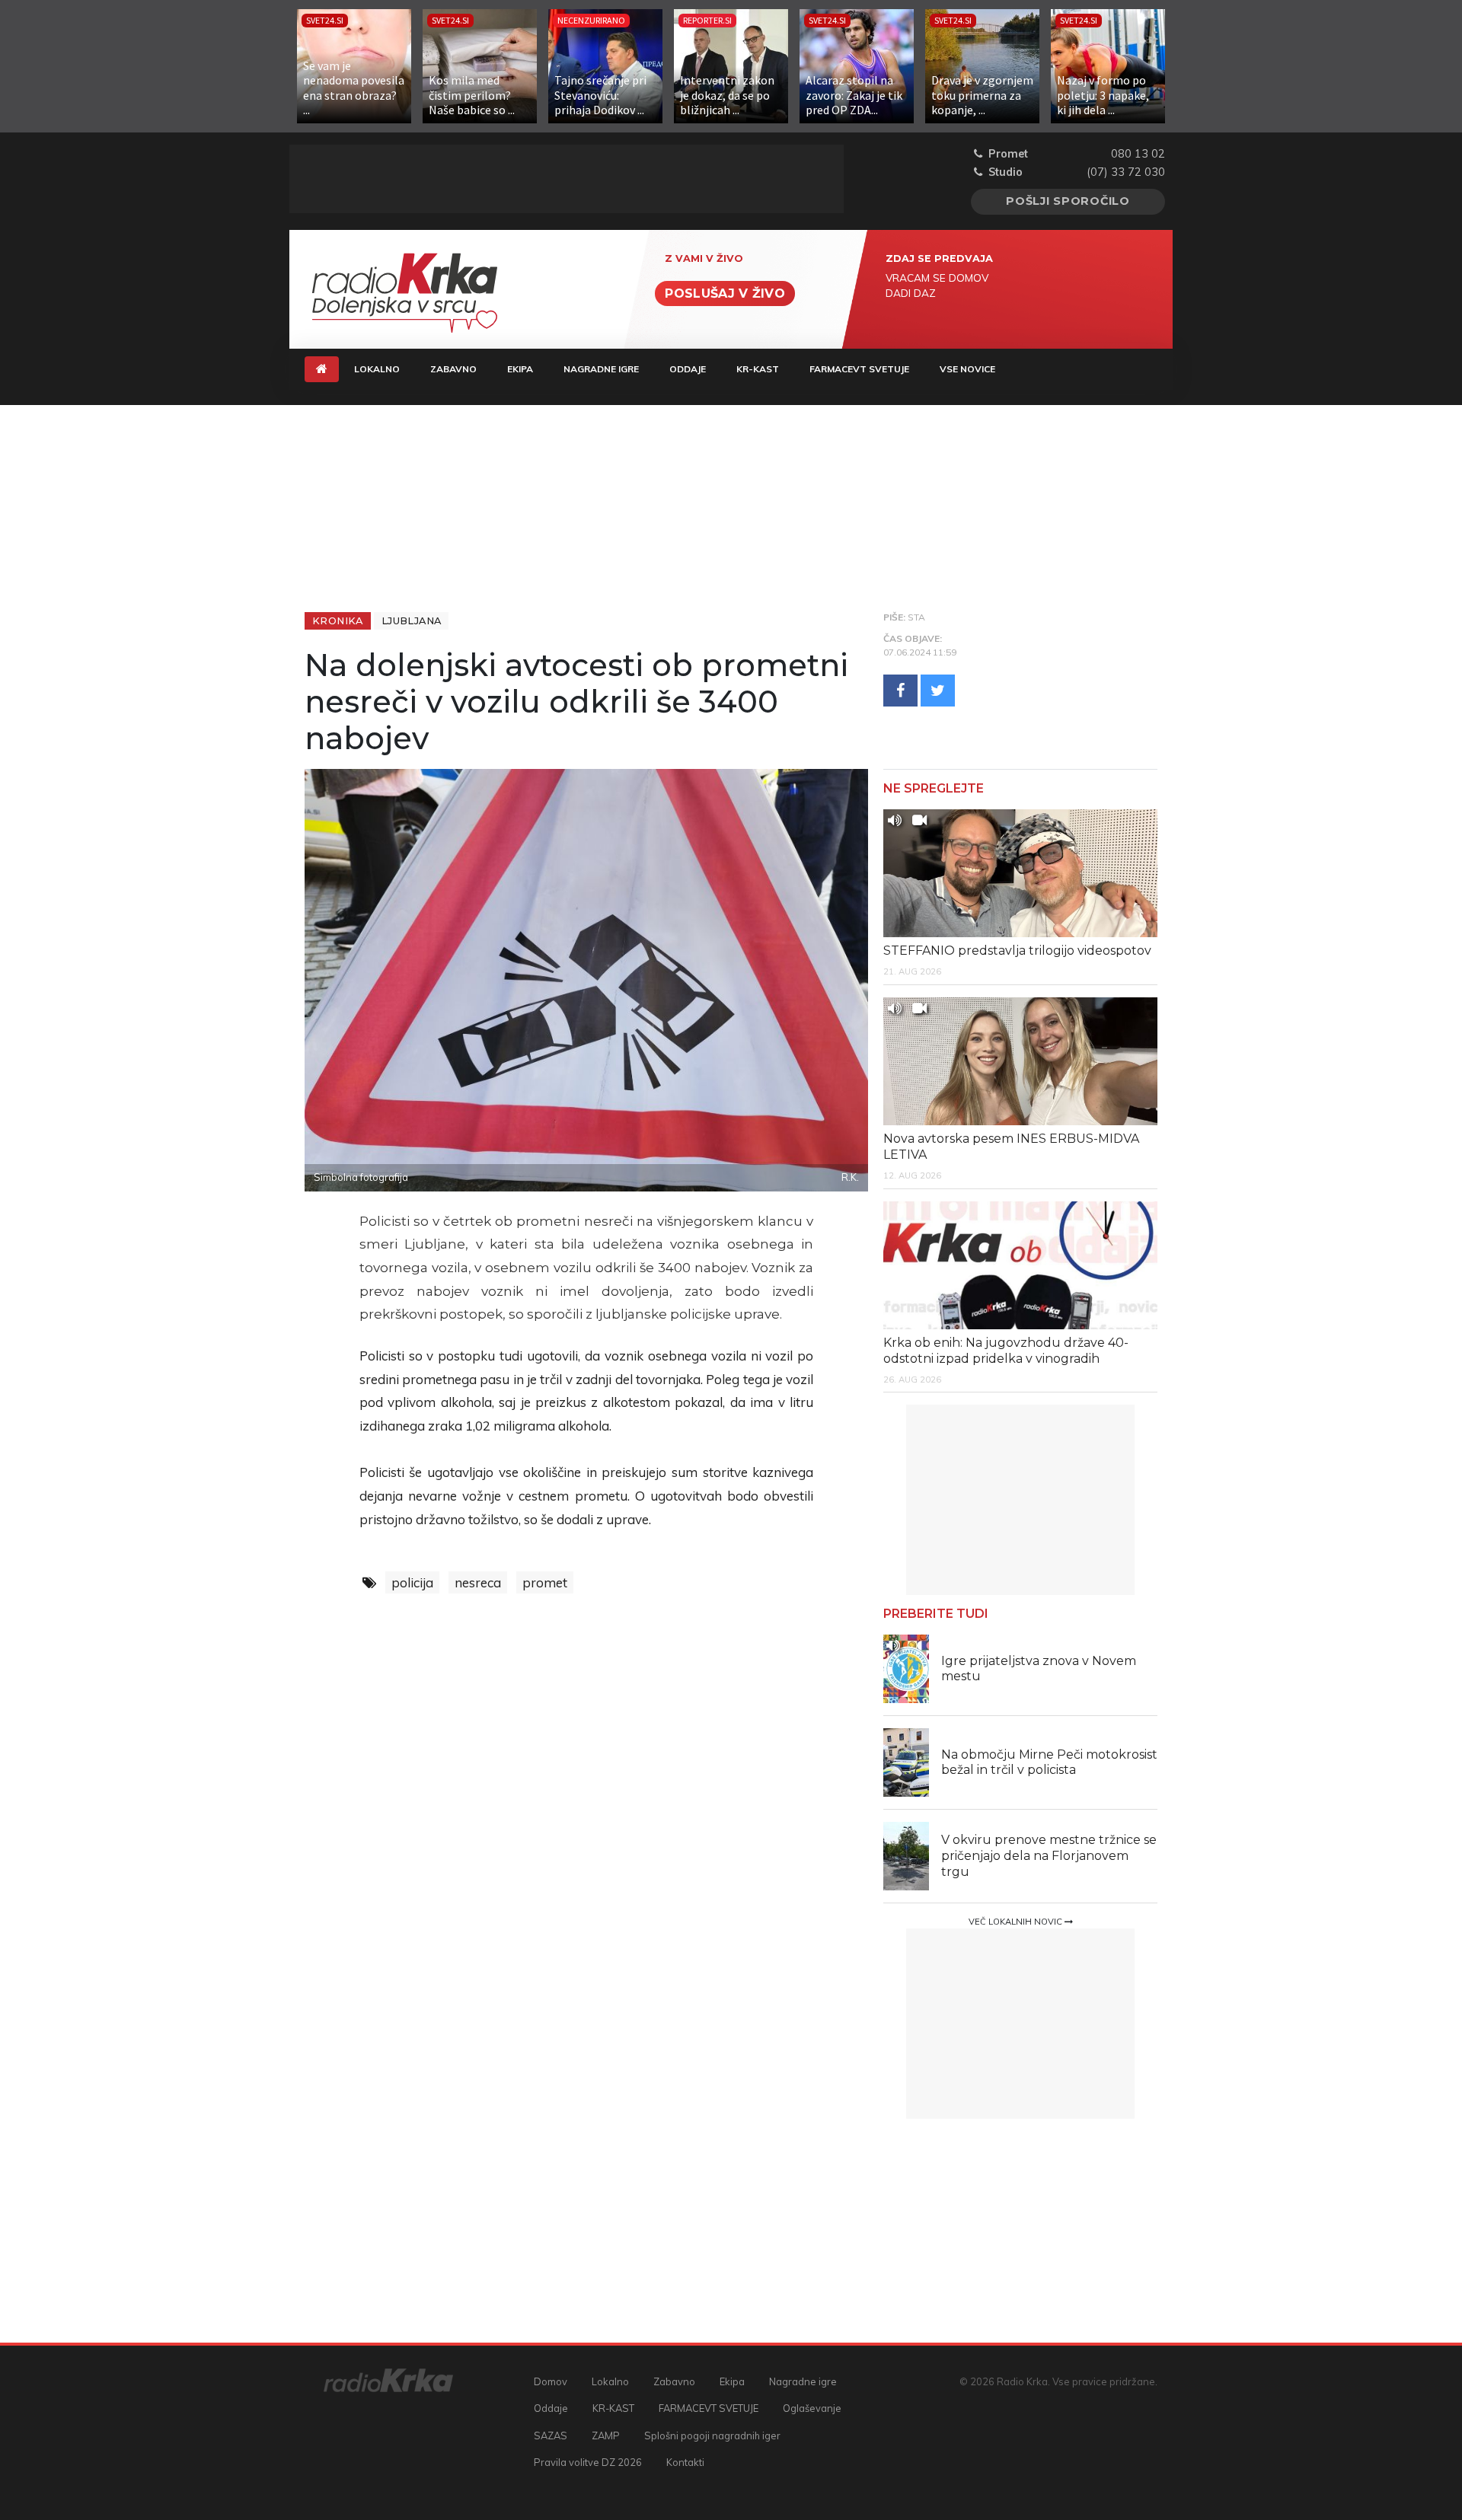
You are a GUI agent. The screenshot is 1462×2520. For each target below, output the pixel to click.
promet (545, 1582)
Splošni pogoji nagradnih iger (712, 2435)
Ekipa (520, 369)
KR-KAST (758, 369)
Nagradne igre (601, 369)
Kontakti (685, 2462)
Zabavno (453, 369)
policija (412, 1582)
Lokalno (377, 369)
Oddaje (688, 369)
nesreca (478, 1582)
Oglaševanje (812, 2408)
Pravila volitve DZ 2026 (588, 2462)
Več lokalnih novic (1017, 1922)
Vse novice (967, 369)
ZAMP (606, 2435)
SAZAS (551, 2435)
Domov (551, 2381)
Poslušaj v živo (725, 293)
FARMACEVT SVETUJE (859, 369)
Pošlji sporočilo (1068, 201)
